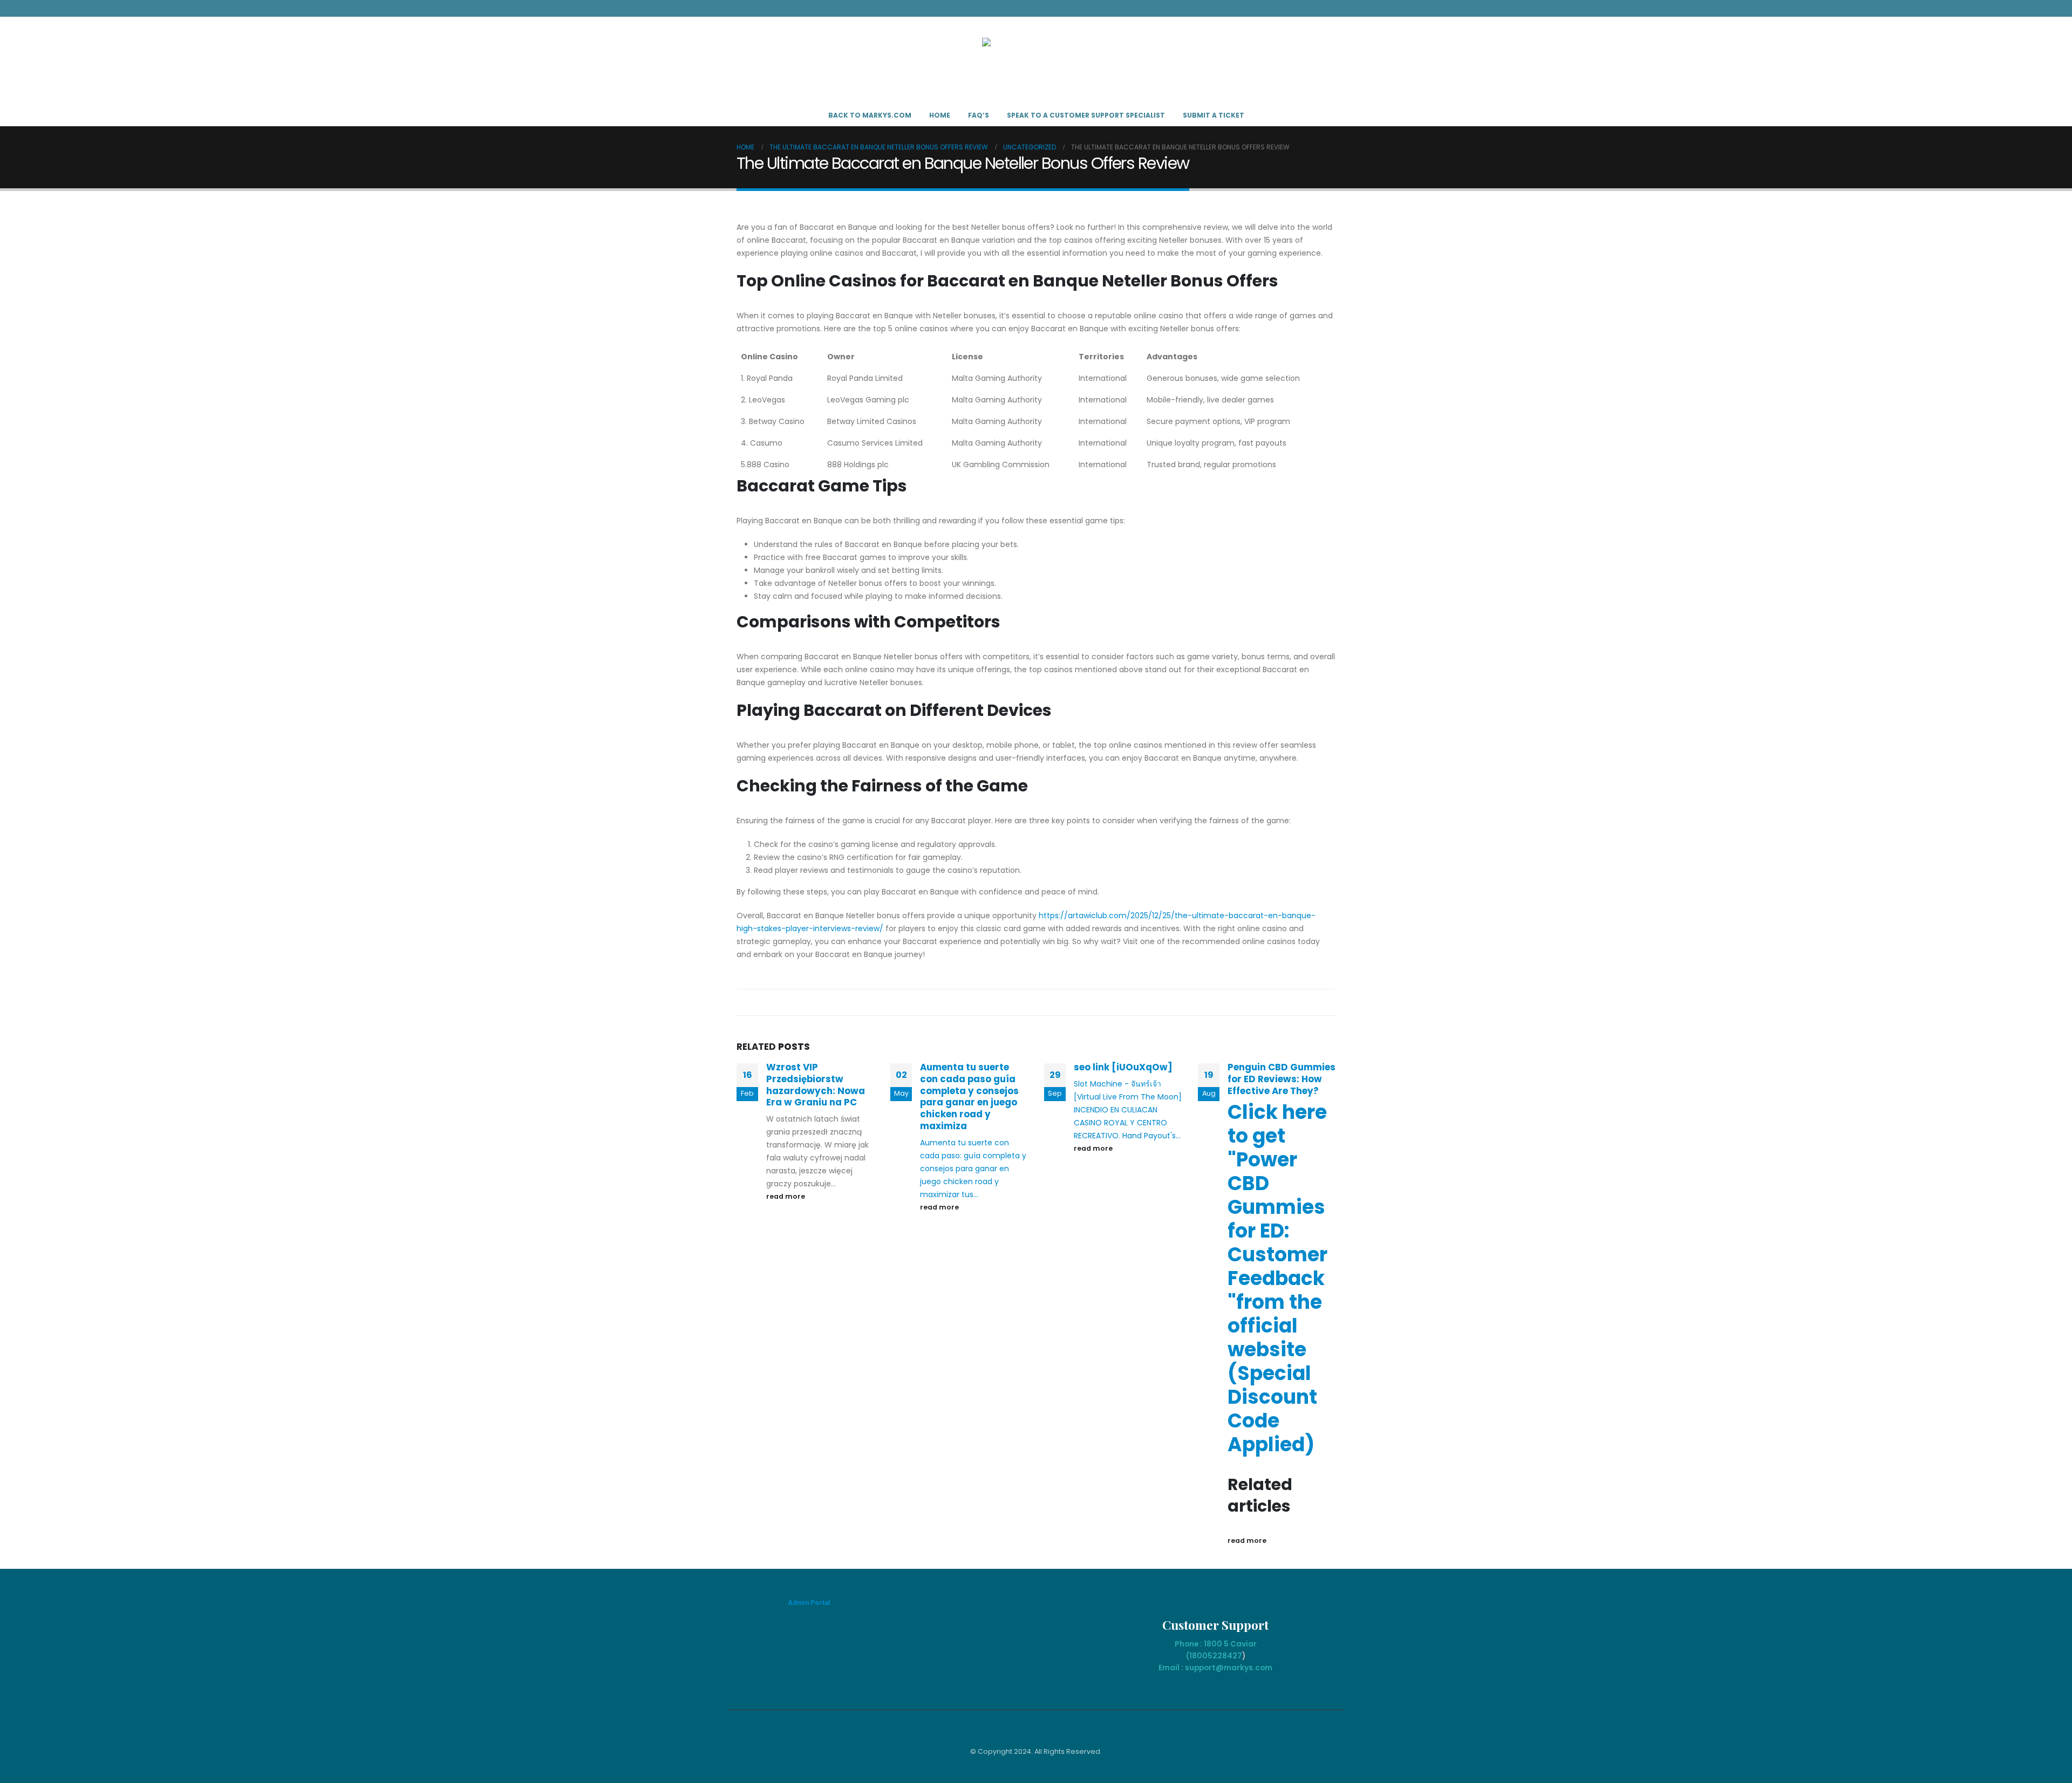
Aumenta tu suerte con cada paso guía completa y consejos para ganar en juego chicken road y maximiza (969, 1097)
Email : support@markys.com (1215, 1668)
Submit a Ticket (1214, 115)
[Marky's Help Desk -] (1036, 61)
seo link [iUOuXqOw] (1123, 1067)
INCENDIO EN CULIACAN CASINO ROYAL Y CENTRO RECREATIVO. (1120, 1123)
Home (940, 115)
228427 (1227, 1656)
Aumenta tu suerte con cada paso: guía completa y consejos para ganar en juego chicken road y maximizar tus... (973, 1169)
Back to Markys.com (870, 115)
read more (786, 1196)
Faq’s (979, 115)
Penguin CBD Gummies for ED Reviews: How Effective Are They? (1282, 1079)
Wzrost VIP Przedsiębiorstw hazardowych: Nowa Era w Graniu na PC (816, 1085)
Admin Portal (809, 1603)
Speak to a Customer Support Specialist (1086, 115)
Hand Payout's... (1151, 1136)
